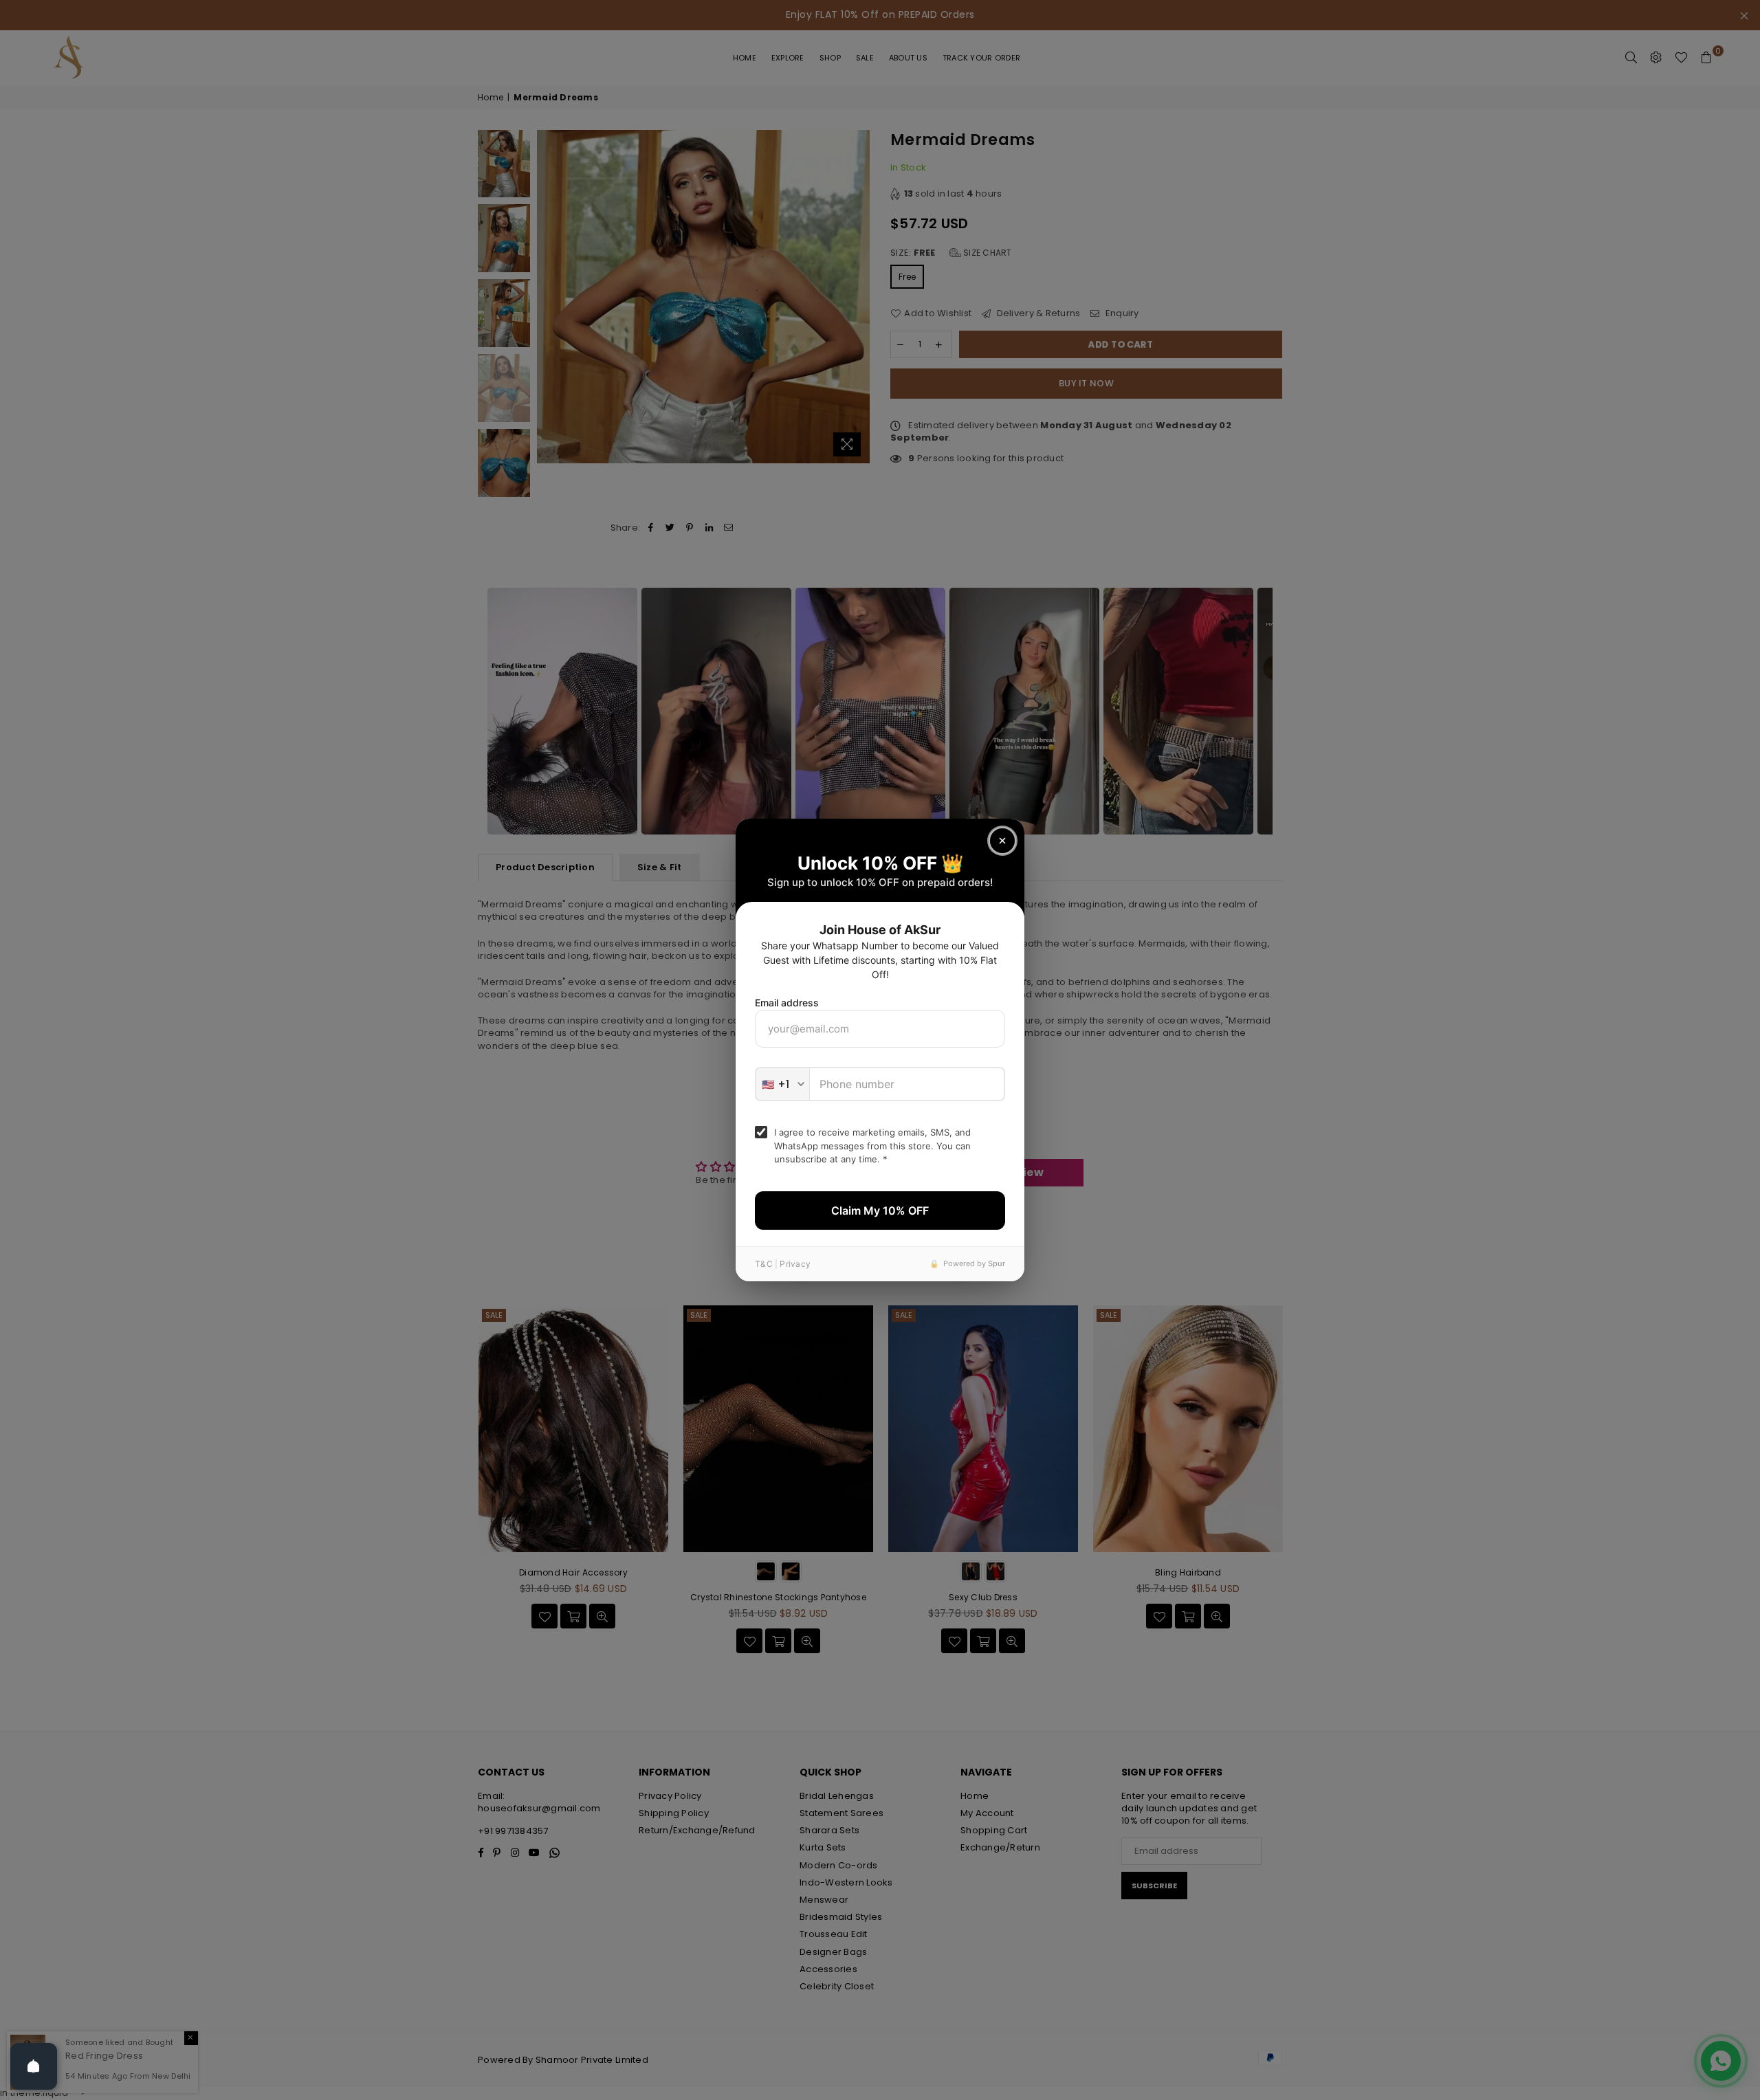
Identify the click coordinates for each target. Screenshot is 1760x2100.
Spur (997, 1263)
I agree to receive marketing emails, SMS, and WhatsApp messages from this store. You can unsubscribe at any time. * (872, 1146)
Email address (787, 1003)
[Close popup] (1002, 841)
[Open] (34, 2066)
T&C (764, 1264)
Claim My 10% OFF (880, 1211)
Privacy (795, 1264)
